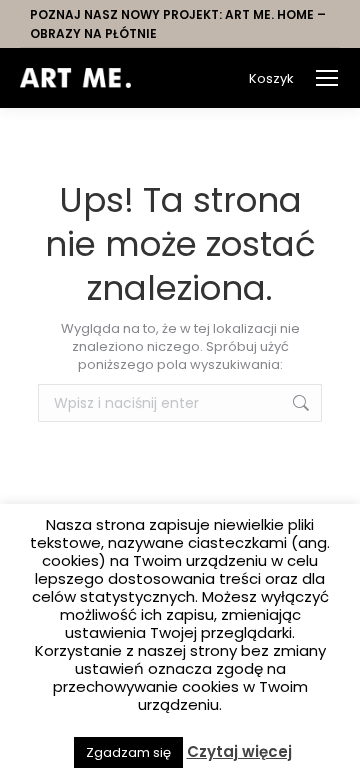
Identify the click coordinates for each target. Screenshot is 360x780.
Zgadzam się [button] (128, 752)
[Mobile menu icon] (327, 78)
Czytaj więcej (239, 752)
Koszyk (271, 78)
